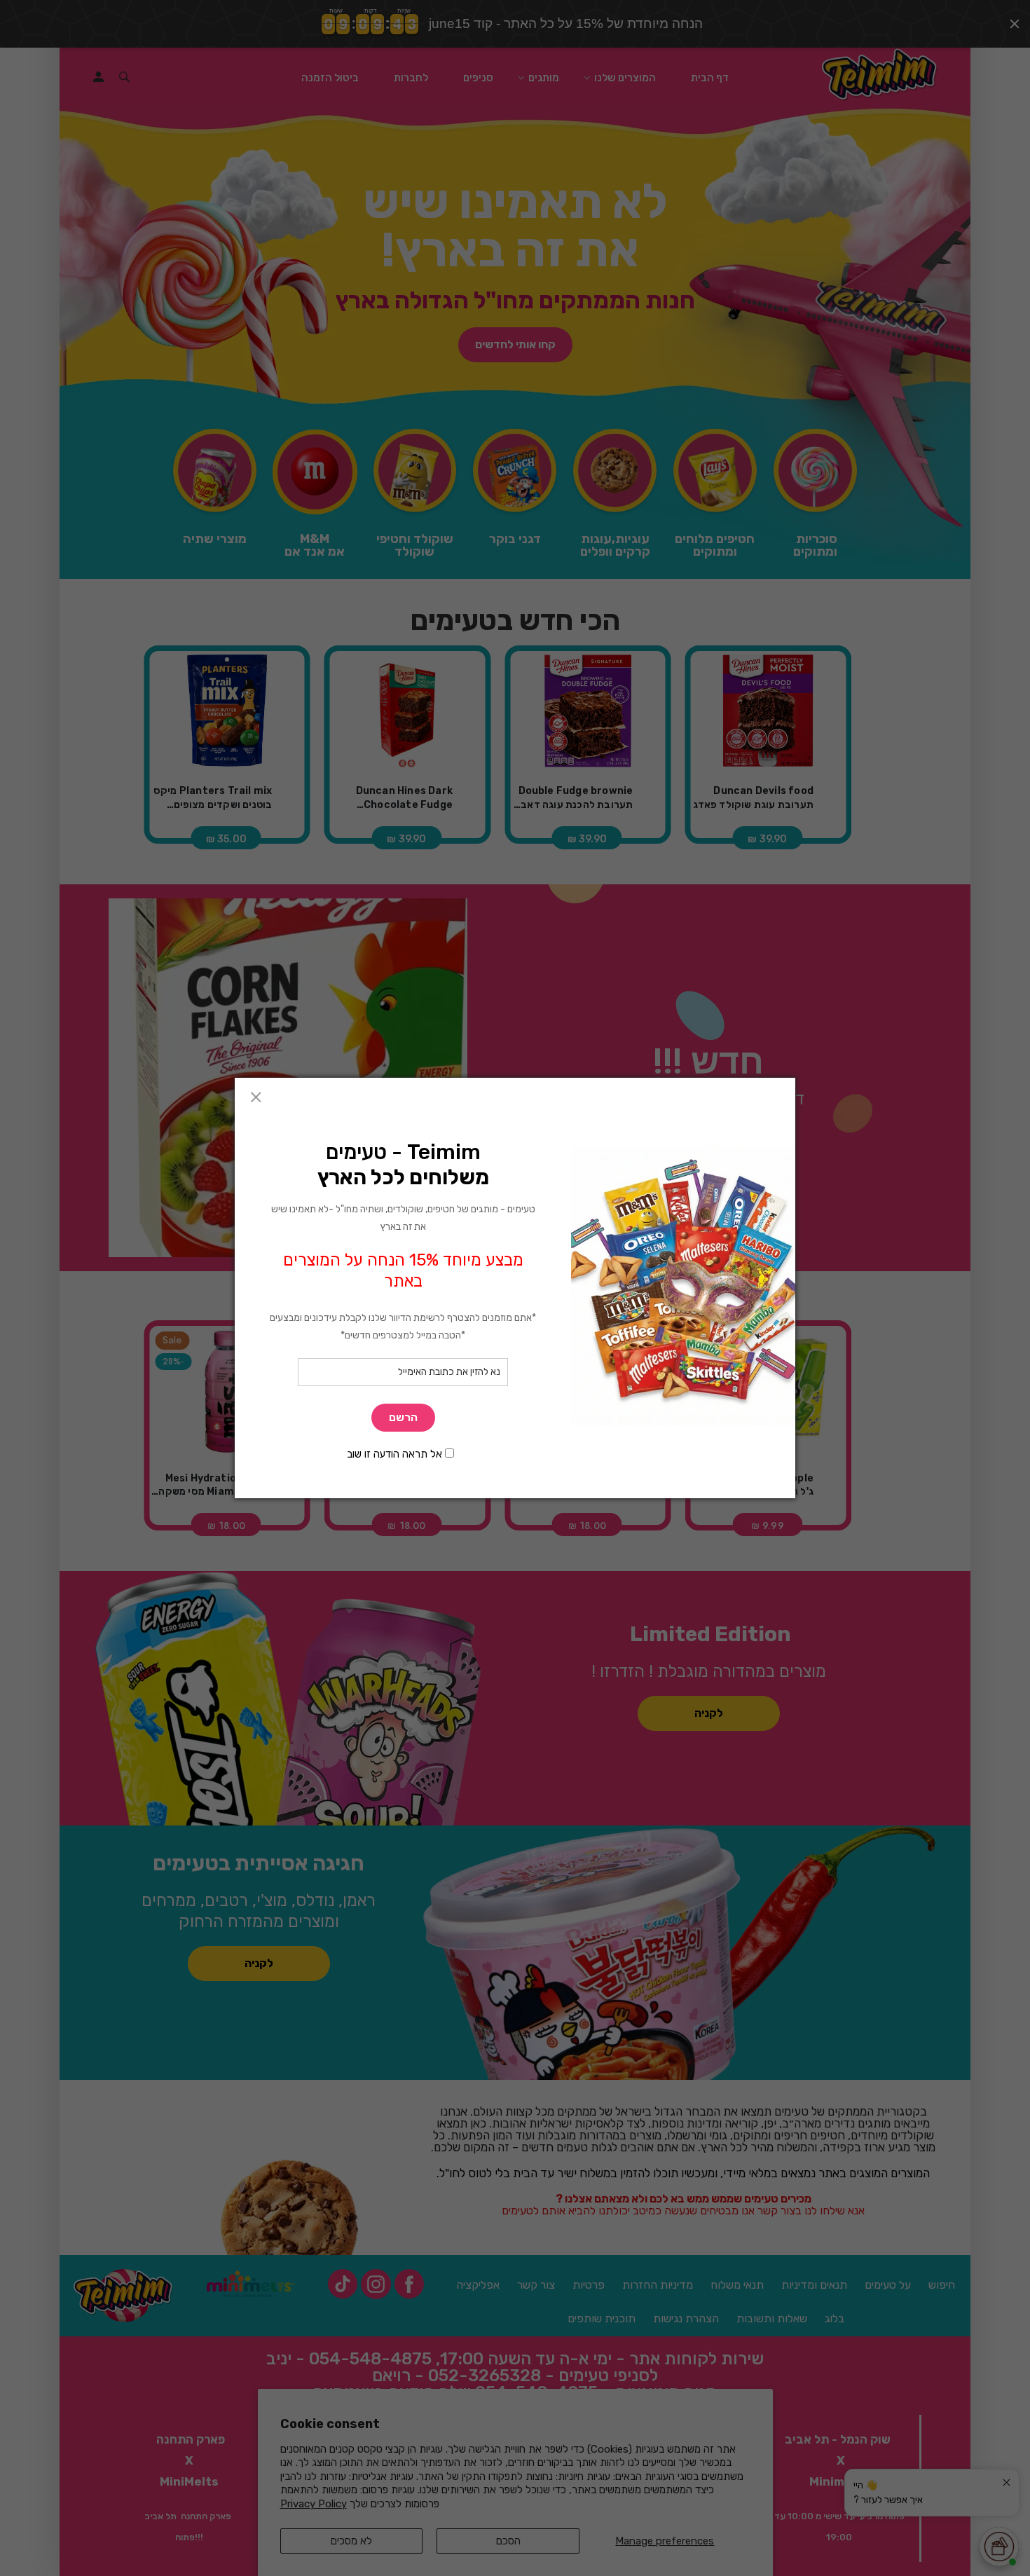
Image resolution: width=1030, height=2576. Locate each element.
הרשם (403, 1417)
